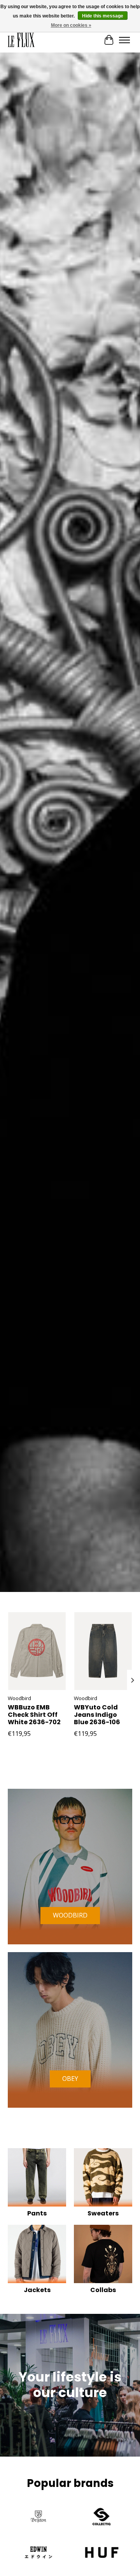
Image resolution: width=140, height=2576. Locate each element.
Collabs (103, 2290)
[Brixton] (38, 2518)
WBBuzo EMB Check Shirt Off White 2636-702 (34, 1715)
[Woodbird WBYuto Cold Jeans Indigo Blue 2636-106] (103, 1651)
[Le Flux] (21, 40)
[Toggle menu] (124, 40)
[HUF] (101, 2553)
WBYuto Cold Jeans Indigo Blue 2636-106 (97, 1715)
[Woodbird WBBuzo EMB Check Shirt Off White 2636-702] (37, 1651)
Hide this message (103, 16)
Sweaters (103, 2213)
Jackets (37, 2290)
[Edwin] (38, 2553)
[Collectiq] (101, 2518)
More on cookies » (71, 25)
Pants (37, 2213)
